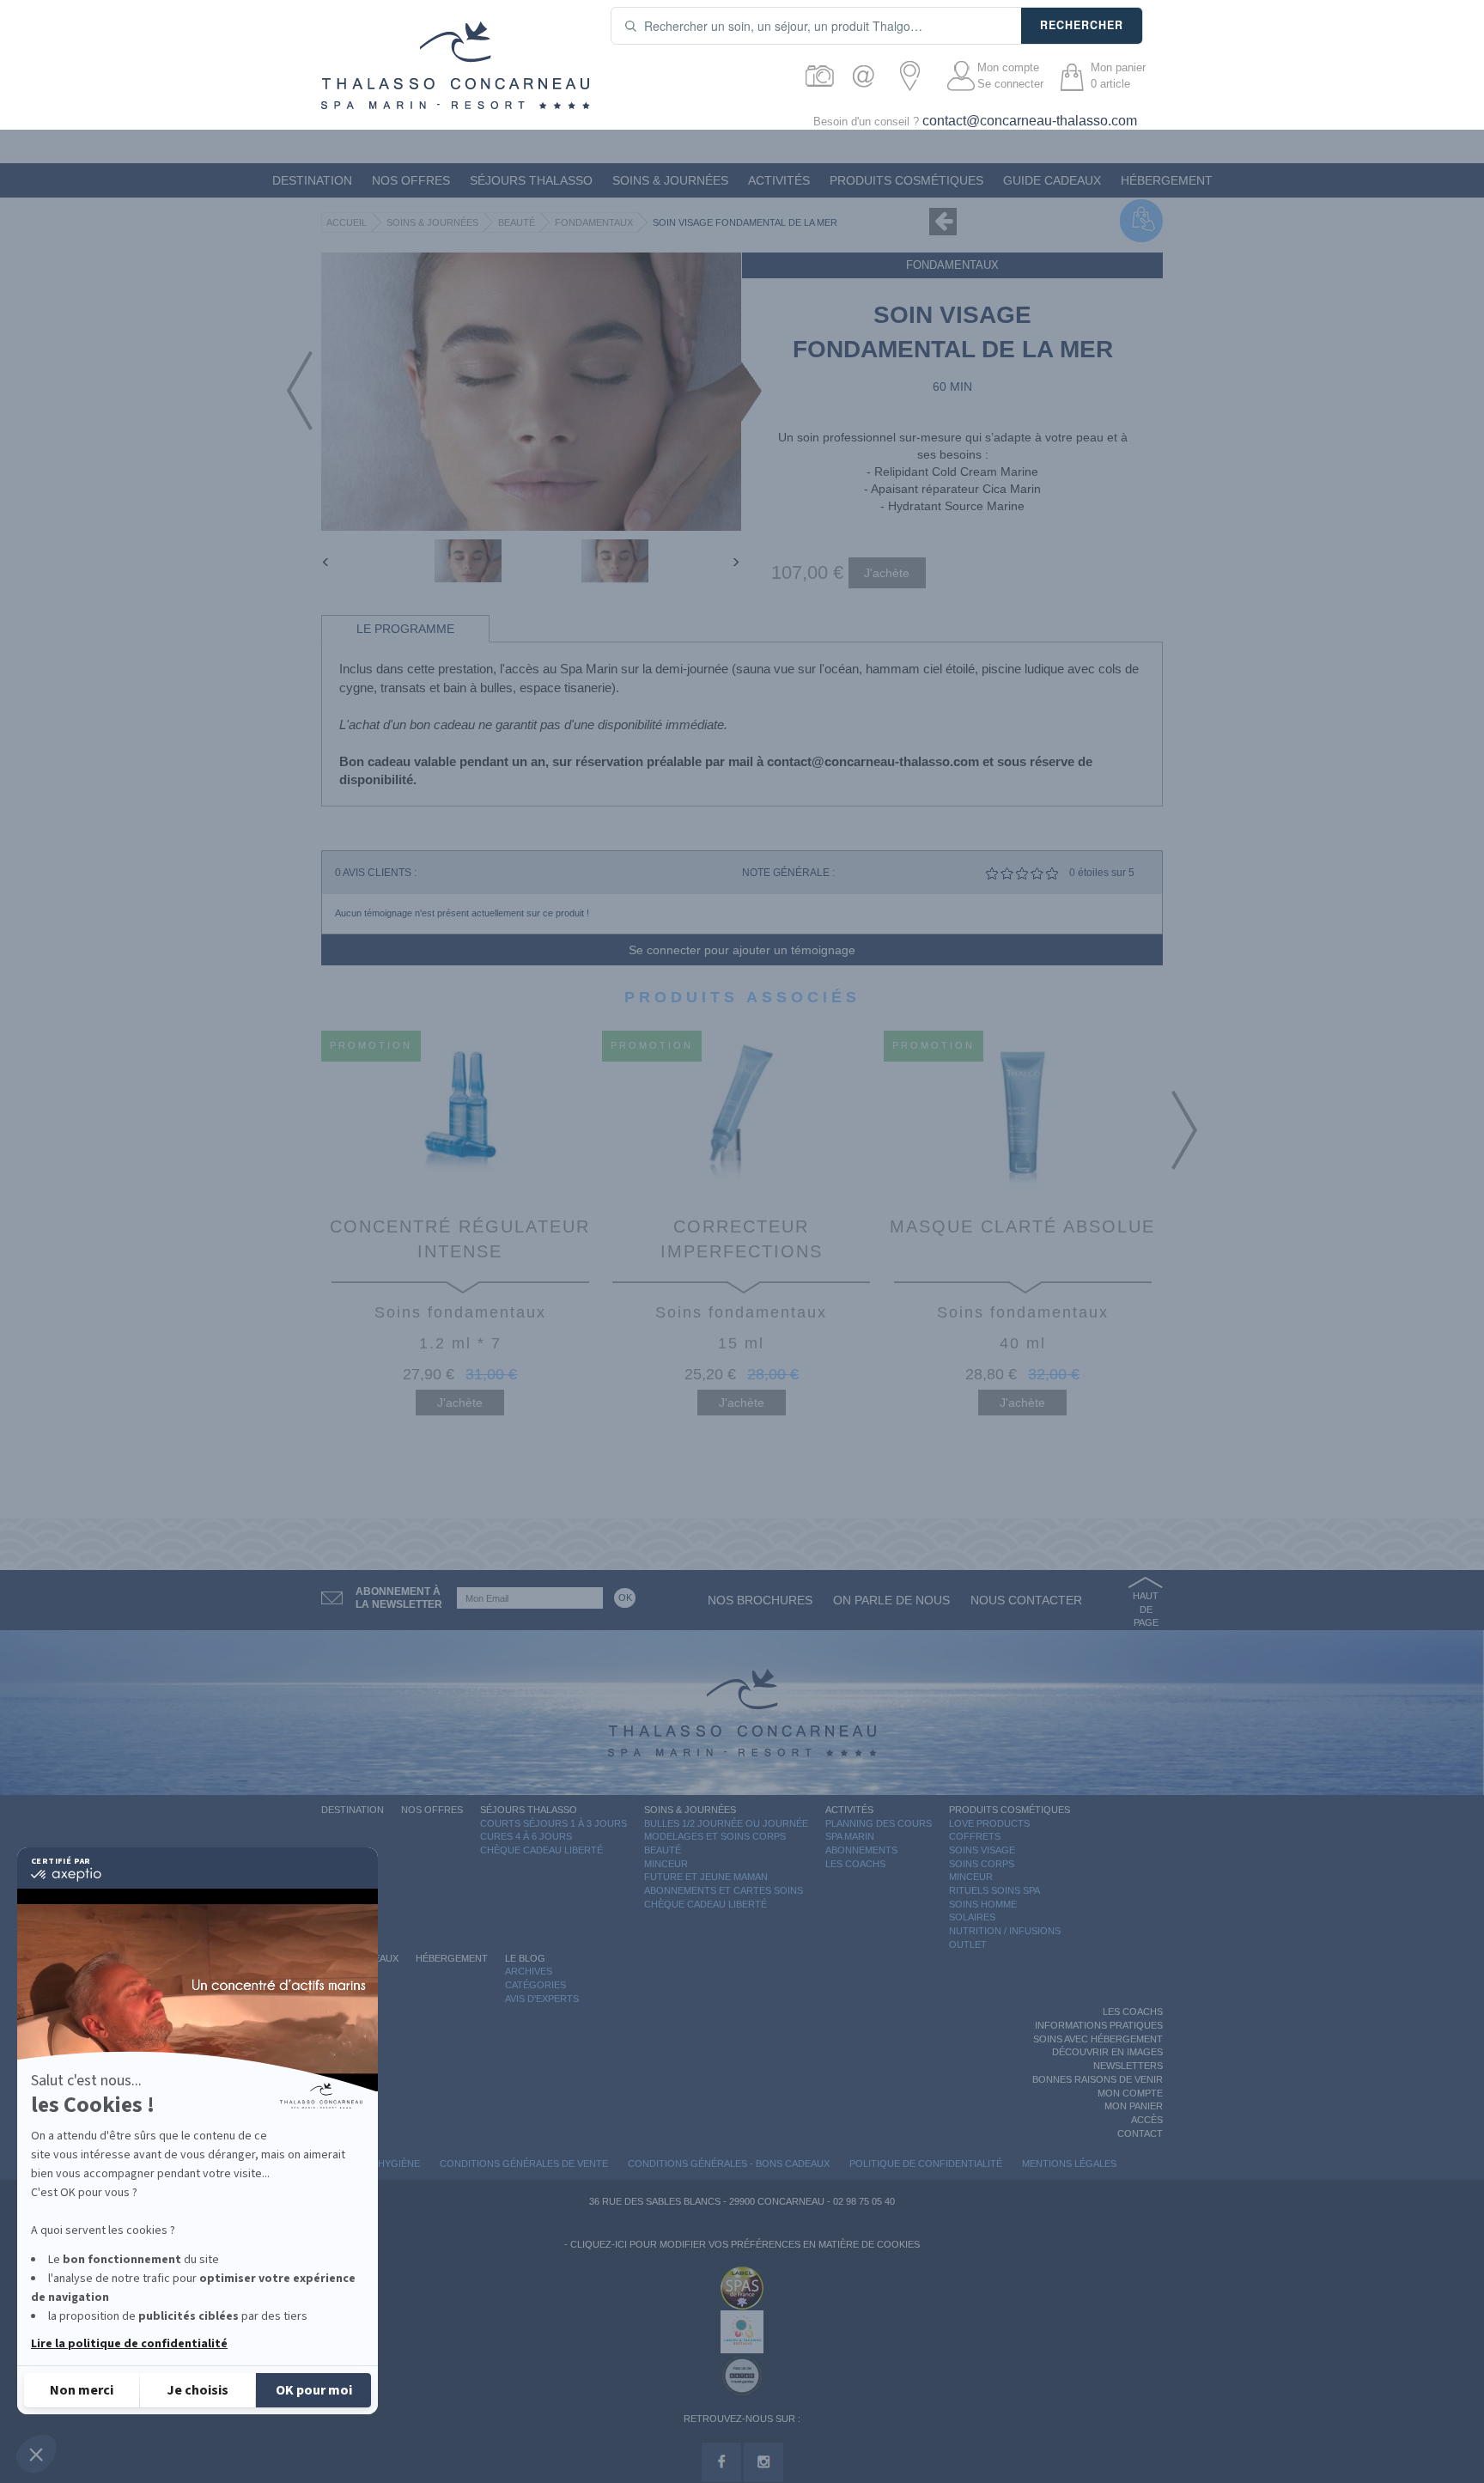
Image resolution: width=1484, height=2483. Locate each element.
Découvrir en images (1107, 2052)
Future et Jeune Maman (706, 1877)
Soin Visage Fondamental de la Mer (745, 222)
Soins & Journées (670, 180)
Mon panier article (1118, 76)
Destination (312, 180)
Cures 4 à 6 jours (526, 1836)
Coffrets (975, 1836)
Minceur (666, 1864)
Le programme (405, 629)
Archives (529, 1971)
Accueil (347, 222)
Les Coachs (855, 1864)
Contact (1140, 2133)
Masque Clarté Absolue (1022, 1226)
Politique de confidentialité (926, 2163)
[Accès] (915, 76)
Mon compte (1008, 67)
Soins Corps (982, 1864)
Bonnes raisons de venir (1098, 2079)
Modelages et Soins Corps (715, 1836)
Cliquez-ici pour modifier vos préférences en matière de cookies (745, 2244)
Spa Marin (850, 1836)
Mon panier (1134, 2106)
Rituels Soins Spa (994, 1890)
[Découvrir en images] (821, 76)
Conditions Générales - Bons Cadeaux (729, 2163)
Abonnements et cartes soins (724, 1890)
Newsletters (1128, 2066)
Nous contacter (1026, 1600)
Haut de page (1146, 1609)
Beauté (517, 222)
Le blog (525, 1958)
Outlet (968, 1944)
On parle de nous (891, 1600)
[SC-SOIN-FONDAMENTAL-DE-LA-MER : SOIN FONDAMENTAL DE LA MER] (468, 561)
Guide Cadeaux (1052, 180)
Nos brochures (760, 1600)
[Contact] (868, 76)
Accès (1147, 2120)
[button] (36, 2454)
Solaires (972, 1917)
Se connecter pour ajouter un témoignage (742, 950)
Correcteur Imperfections (742, 1239)
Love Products (989, 1823)
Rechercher (1082, 25)
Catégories (535, 1985)
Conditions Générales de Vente (524, 2163)
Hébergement (1167, 180)
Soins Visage (982, 1850)
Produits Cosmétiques (906, 180)
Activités (779, 180)
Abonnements (861, 1850)
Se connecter (1010, 84)
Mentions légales (1069, 2163)
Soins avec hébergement (1098, 2039)
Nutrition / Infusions (1005, 1931)
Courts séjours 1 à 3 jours (553, 1823)
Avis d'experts (542, 1999)
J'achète (460, 1403)
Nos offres (411, 180)
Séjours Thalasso (531, 180)
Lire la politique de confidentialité (129, 2344)
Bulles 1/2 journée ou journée (726, 1823)
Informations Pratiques (1099, 2025)
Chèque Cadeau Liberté (541, 1850)
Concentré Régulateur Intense (460, 1239)
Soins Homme (983, 1904)
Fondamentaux (594, 222)
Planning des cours (879, 1823)
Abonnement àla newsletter (399, 1598)
